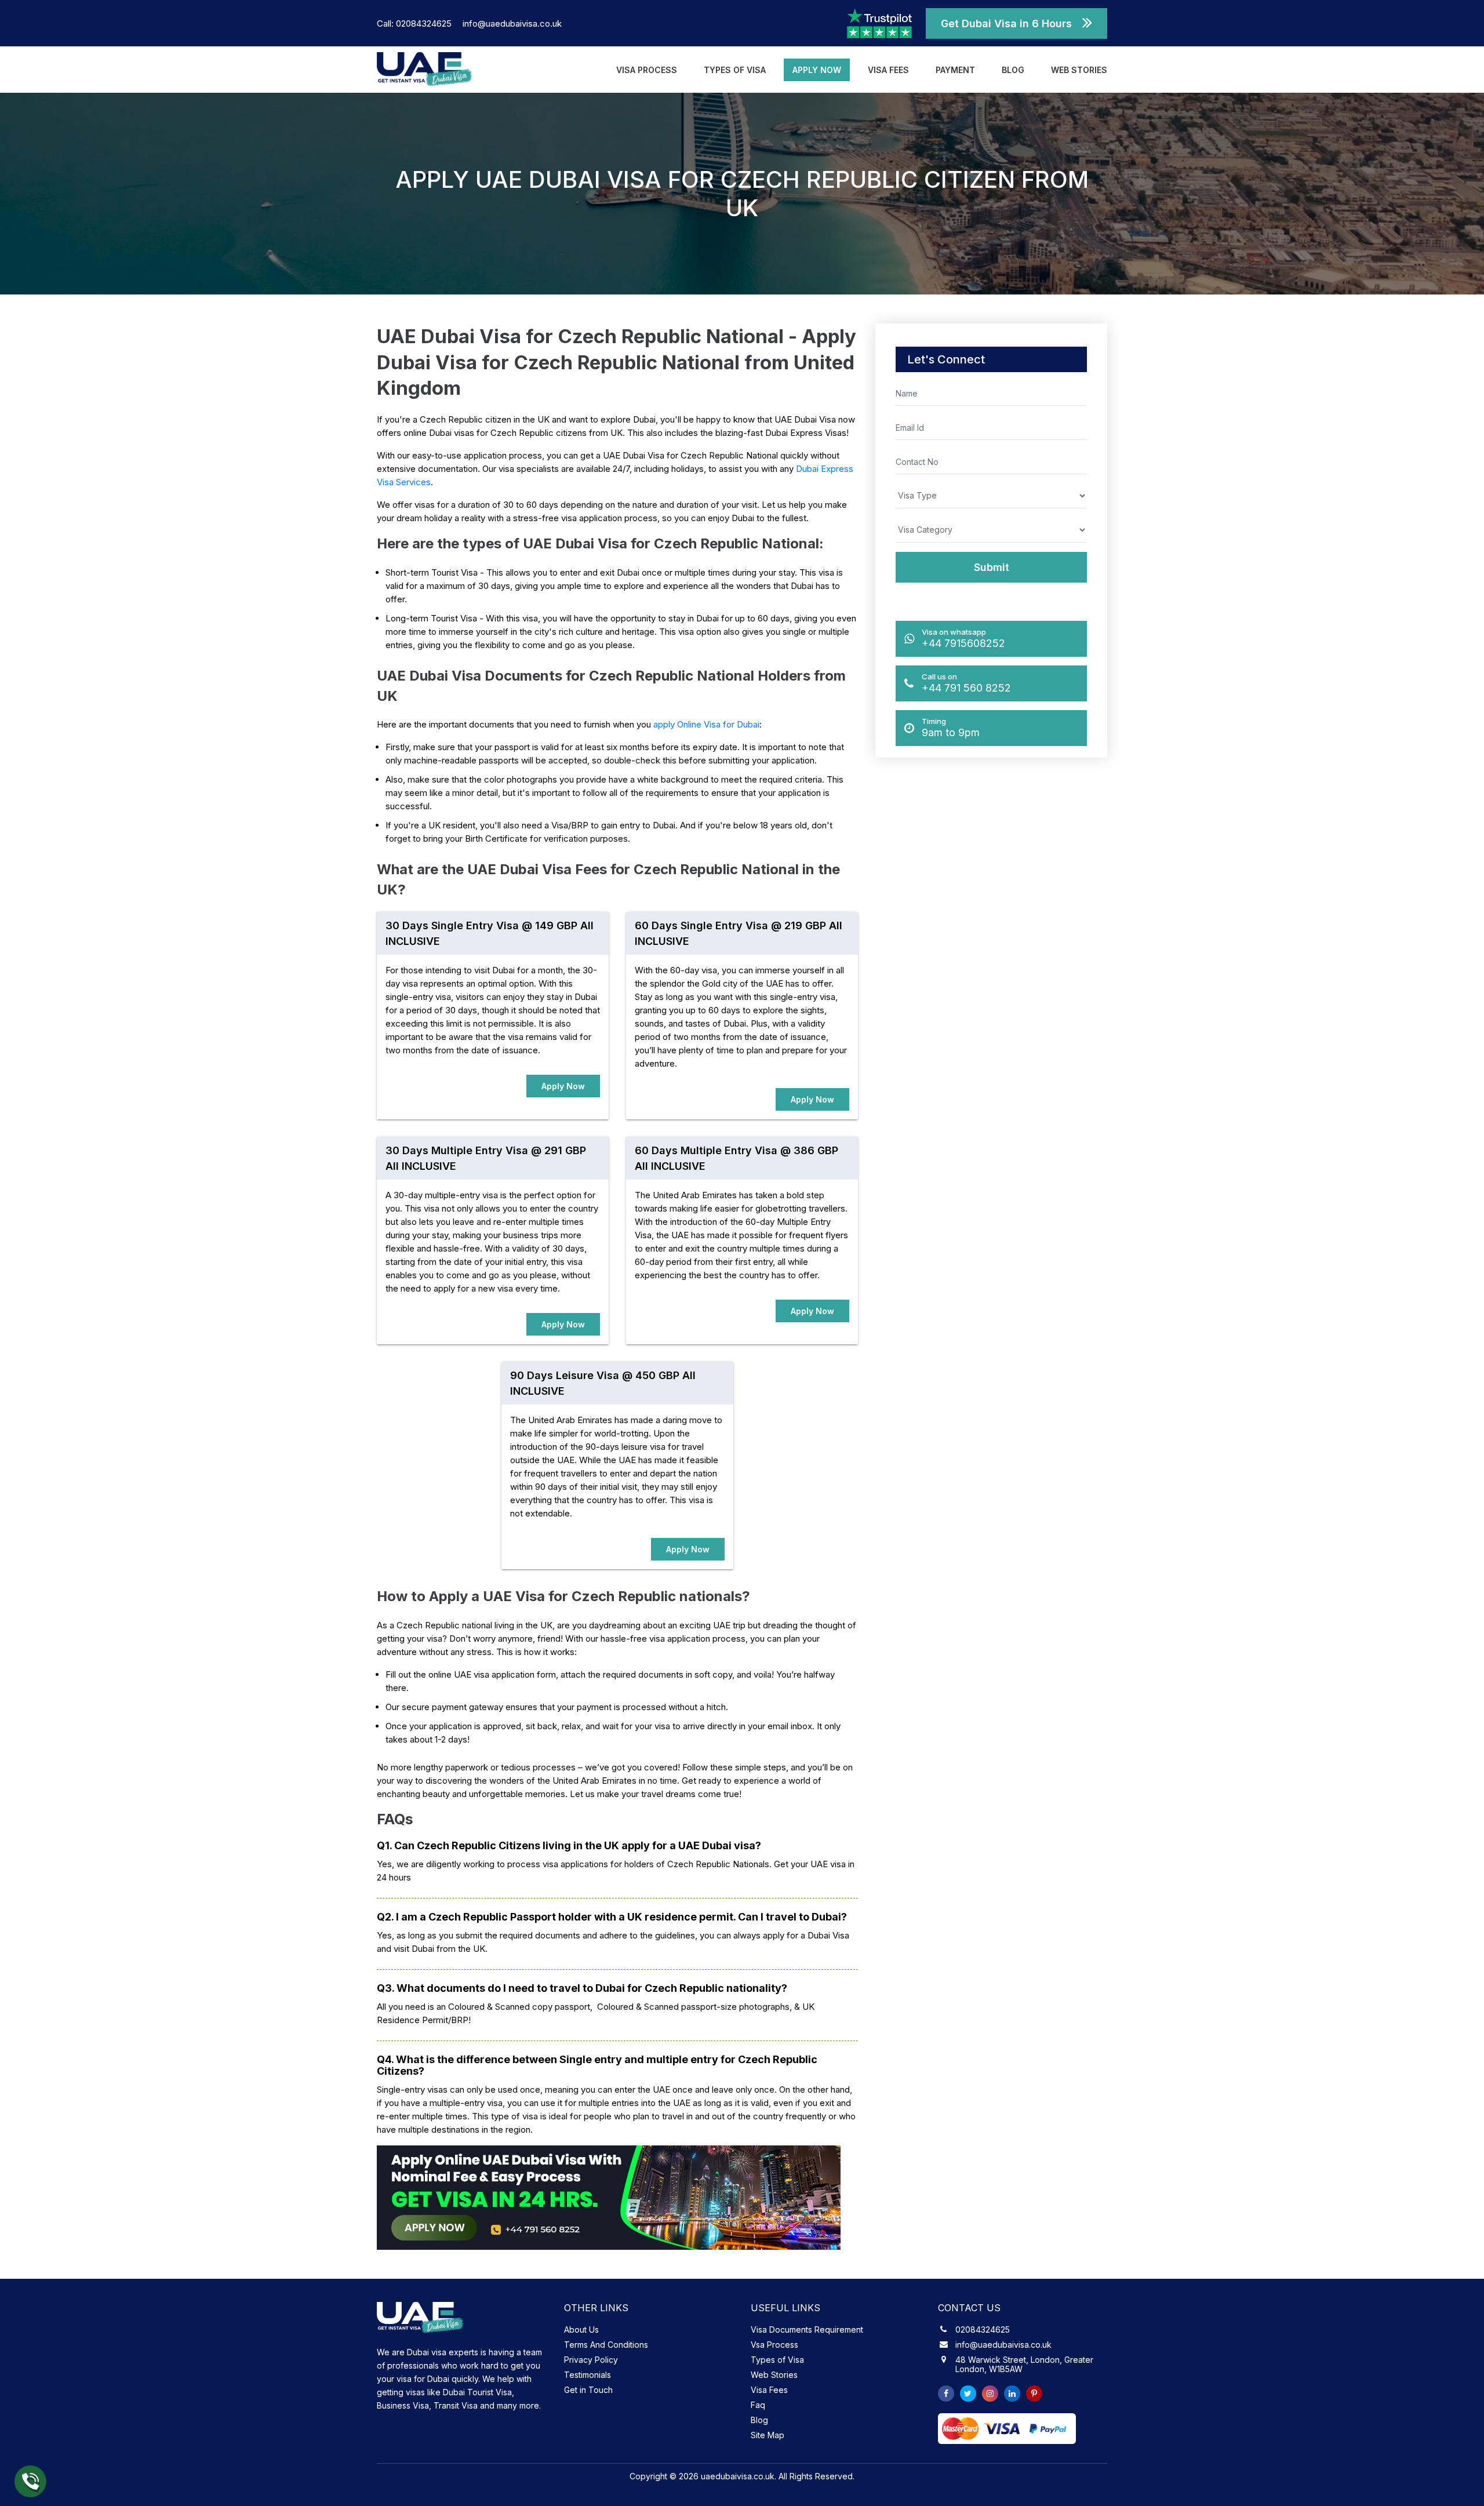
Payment (955, 70)
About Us (581, 2329)
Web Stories (1079, 70)
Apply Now (817, 70)
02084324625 (983, 2330)
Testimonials (588, 2375)
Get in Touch (588, 2390)
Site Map (768, 2435)
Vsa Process (774, 2345)
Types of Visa (735, 70)
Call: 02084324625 (415, 23)
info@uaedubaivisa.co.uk (512, 23)
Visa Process (647, 70)
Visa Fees (888, 70)
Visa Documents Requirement (807, 2329)
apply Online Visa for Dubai (706, 724)
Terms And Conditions (606, 2345)
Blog (1013, 70)
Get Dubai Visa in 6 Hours (1006, 23)
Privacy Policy (591, 2360)
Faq (758, 2405)
